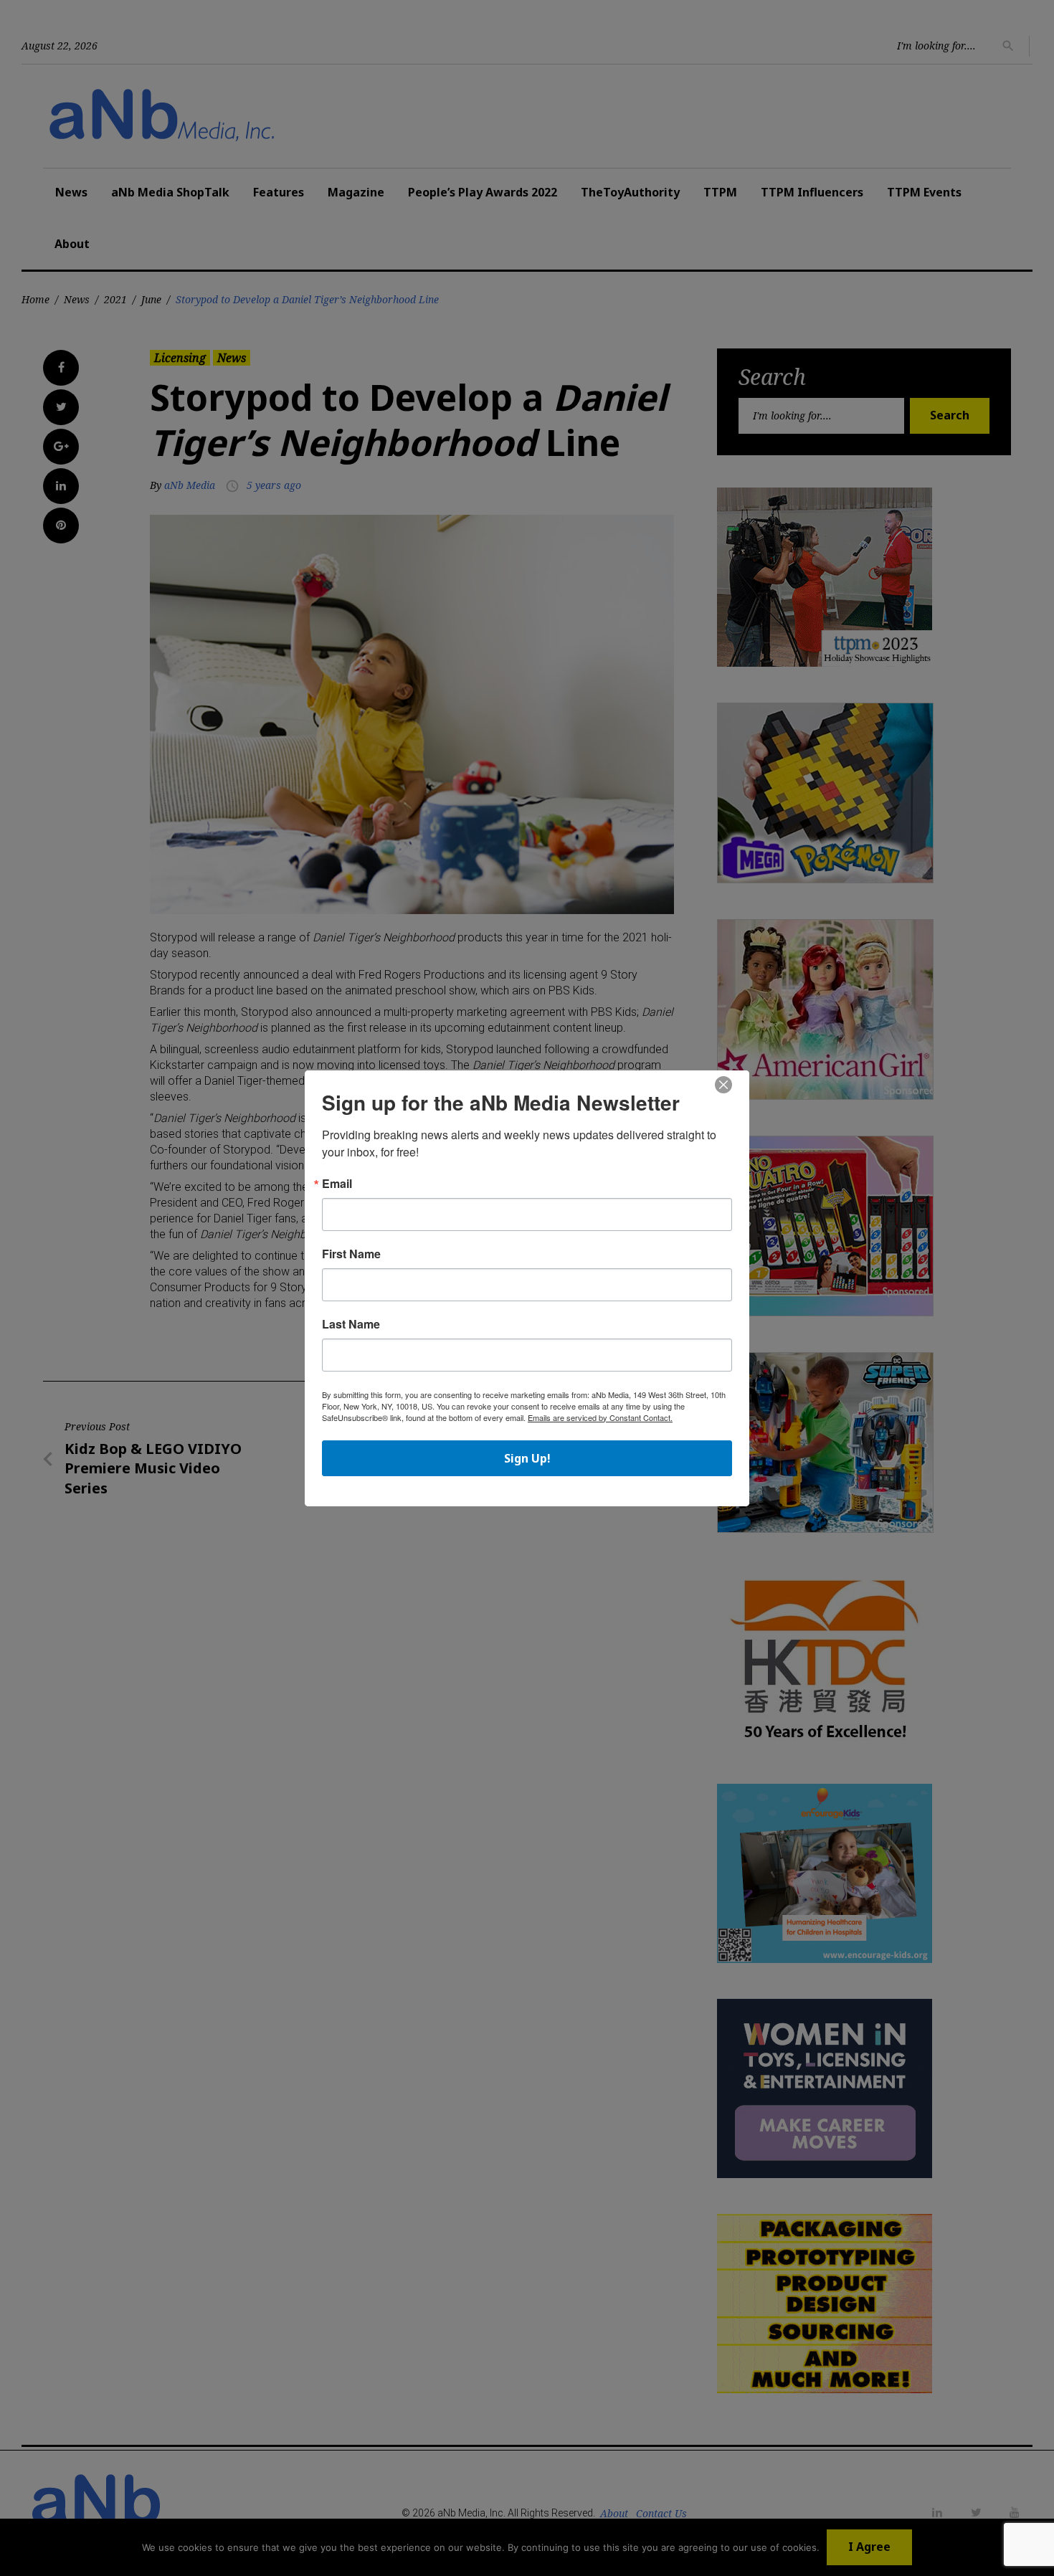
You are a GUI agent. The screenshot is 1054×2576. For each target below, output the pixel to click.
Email (337, 1184)
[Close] (723, 1085)
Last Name (351, 1324)
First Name (351, 1254)
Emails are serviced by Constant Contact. (600, 1417)
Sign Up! (527, 1458)
